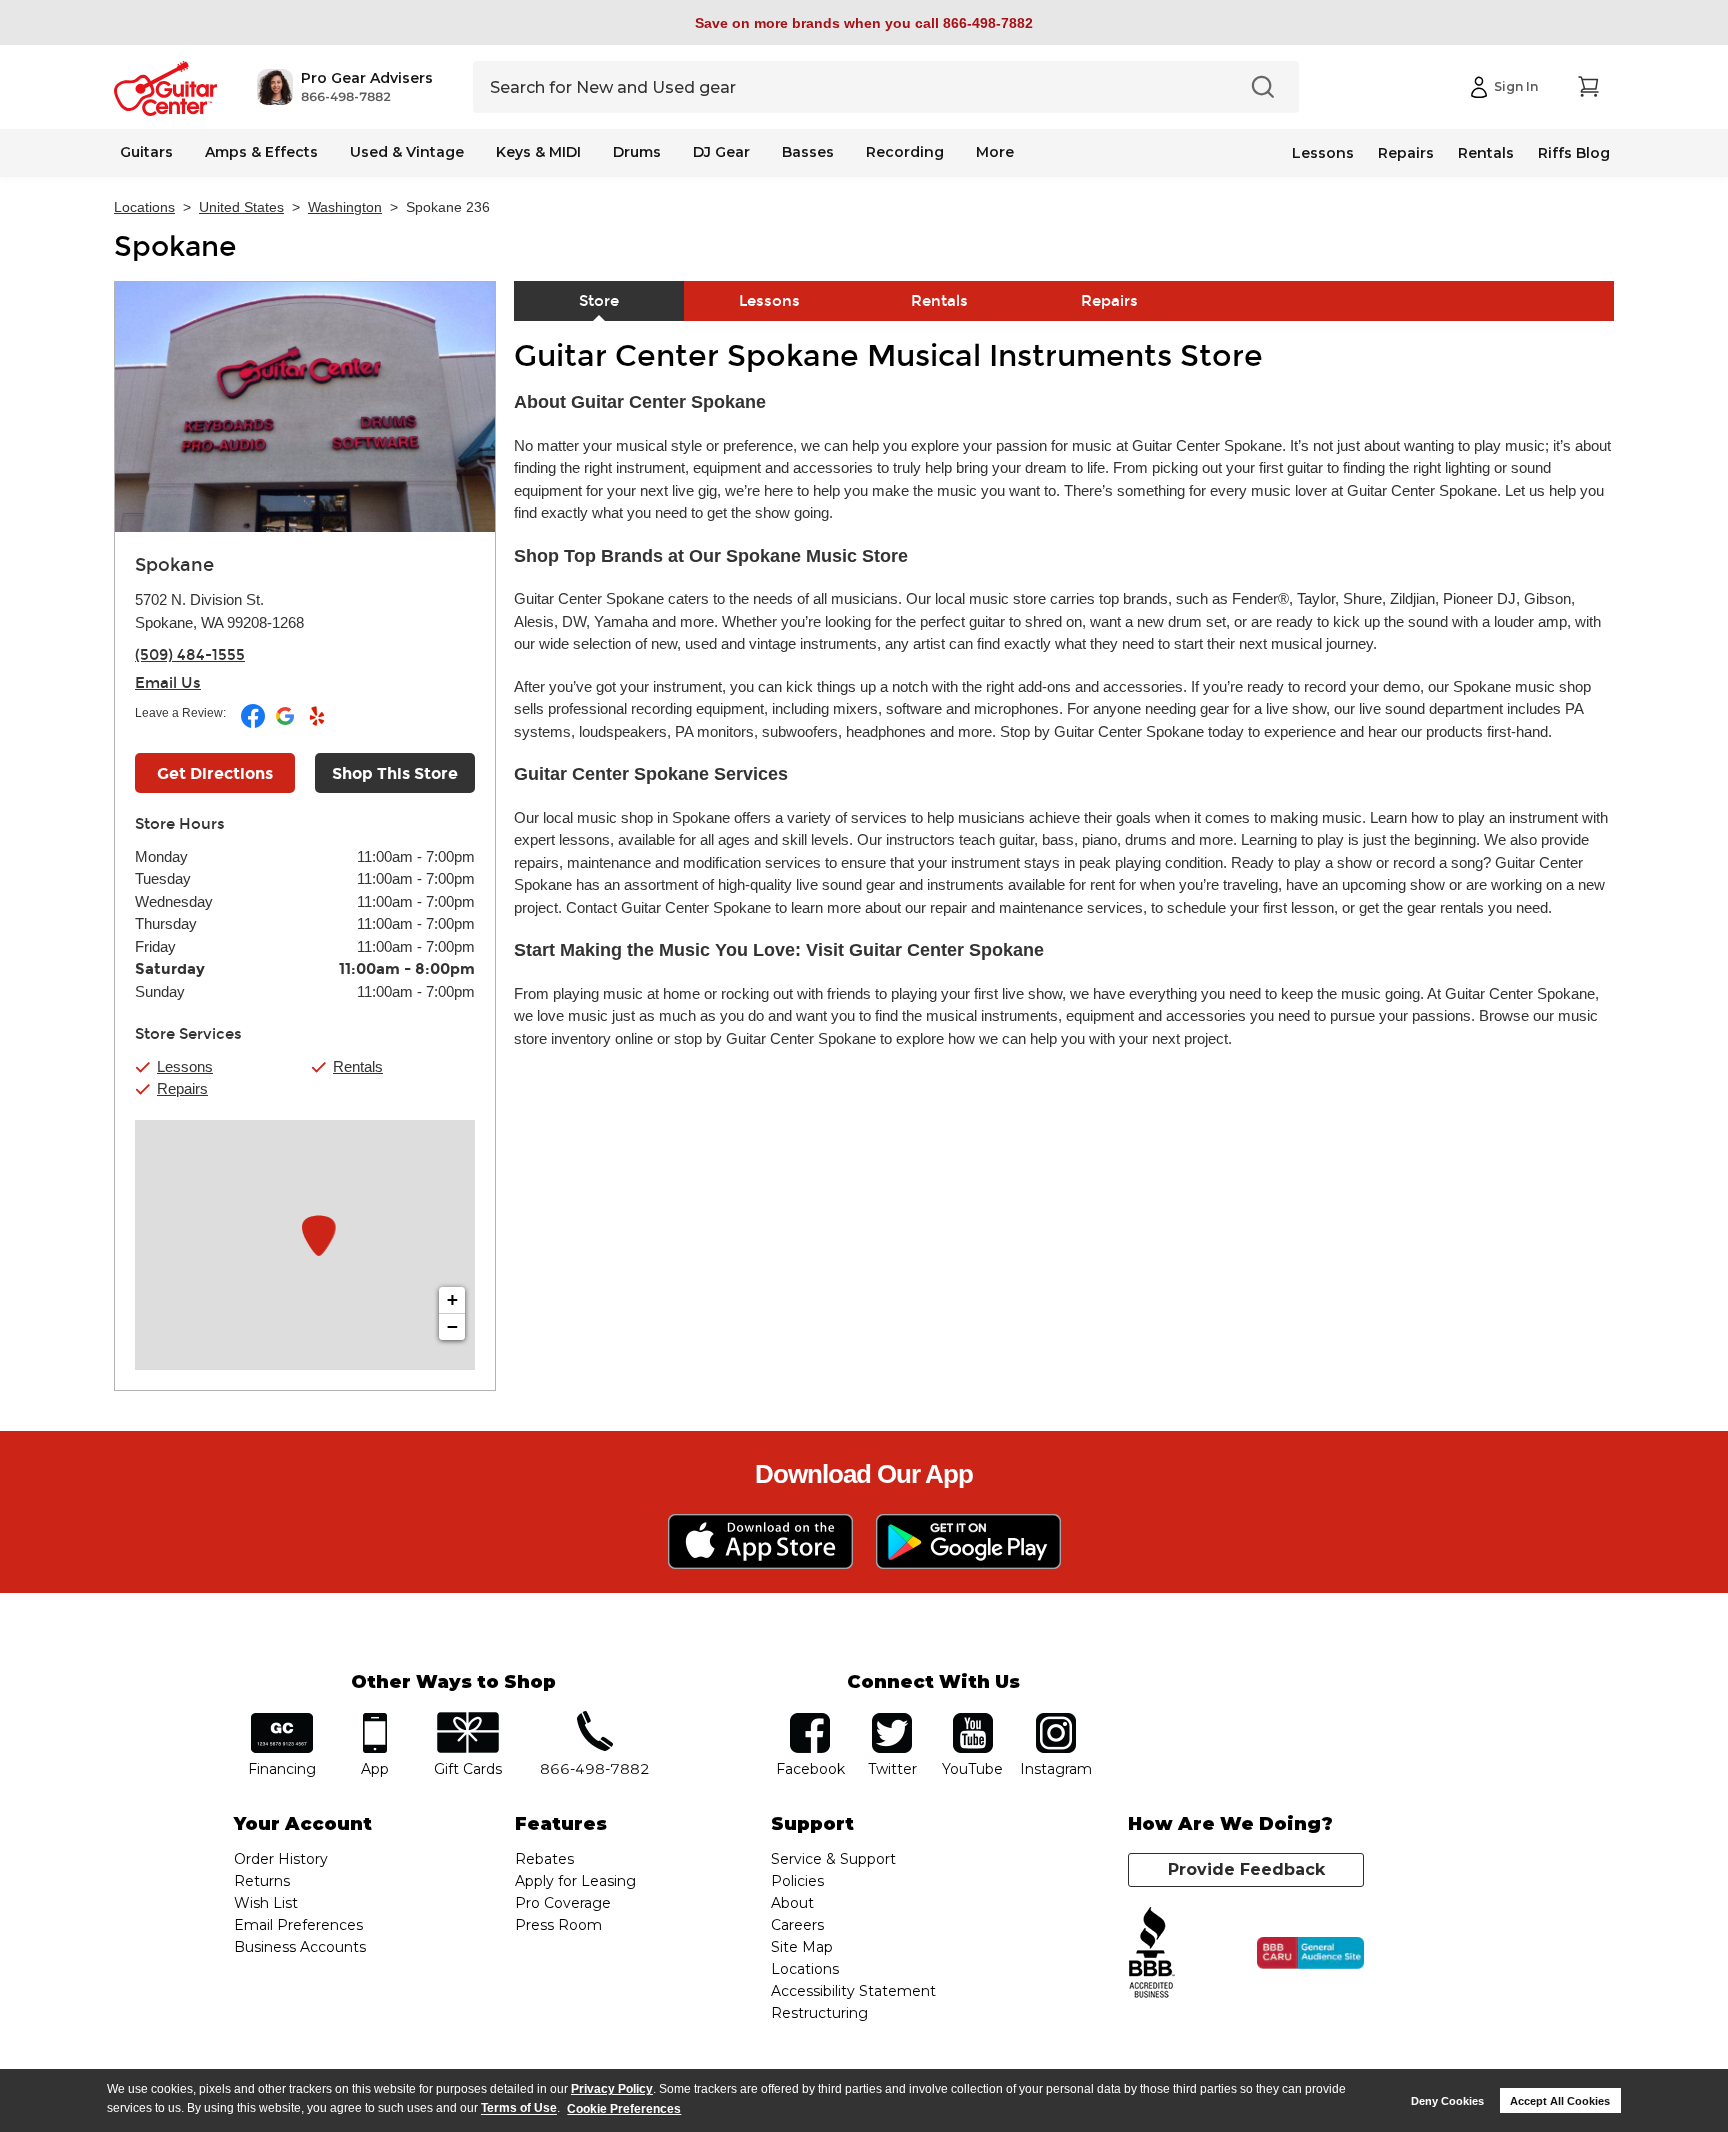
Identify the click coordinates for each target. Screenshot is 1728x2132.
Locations (144, 207)
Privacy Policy (612, 2089)
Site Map (802, 1947)
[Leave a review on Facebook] (254, 724)
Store (599, 301)
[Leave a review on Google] (286, 724)
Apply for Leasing (575, 1881)
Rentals (1486, 153)
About (792, 1903)
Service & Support (833, 1859)
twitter (892, 1719)
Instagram (1055, 1719)
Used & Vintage (407, 152)
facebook (810, 1719)
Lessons (1323, 153)
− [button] (452, 1326)
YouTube (973, 1719)
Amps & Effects (261, 152)
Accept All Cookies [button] (1560, 2101)
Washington (345, 207)
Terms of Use (519, 2109)
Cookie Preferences (624, 2109)
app (375, 1719)
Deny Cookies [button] (1447, 2101)
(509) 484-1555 (190, 655)
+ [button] (452, 1299)
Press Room (558, 1925)
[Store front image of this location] (305, 407)
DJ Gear (721, 152)
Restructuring (819, 2013)
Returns (262, 1881)
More (995, 152)
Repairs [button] (182, 1088)
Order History (281, 1859)
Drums (637, 152)
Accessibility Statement (853, 1991)
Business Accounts (300, 1947)
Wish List (266, 1903)
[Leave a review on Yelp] (317, 724)
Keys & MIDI (538, 152)
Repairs (1406, 153)
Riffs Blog (1574, 153)
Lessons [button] (185, 1066)
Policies (797, 1881)
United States (241, 207)
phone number (595, 1719)
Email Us (168, 683)
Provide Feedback (1246, 1869)
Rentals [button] (358, 1066)
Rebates (544, 1859)
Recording (905, 152)
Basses (808, 152)
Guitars (146, 152)
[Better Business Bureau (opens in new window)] (1152, 1953)
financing (282, 1719)
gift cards (467, 1719)
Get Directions (215, 773)
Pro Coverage (563, 1903)
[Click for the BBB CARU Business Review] (1310, 1953)
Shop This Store (395, 773)
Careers (797, 1925)
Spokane (175, 247)
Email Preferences (298, 1925)
